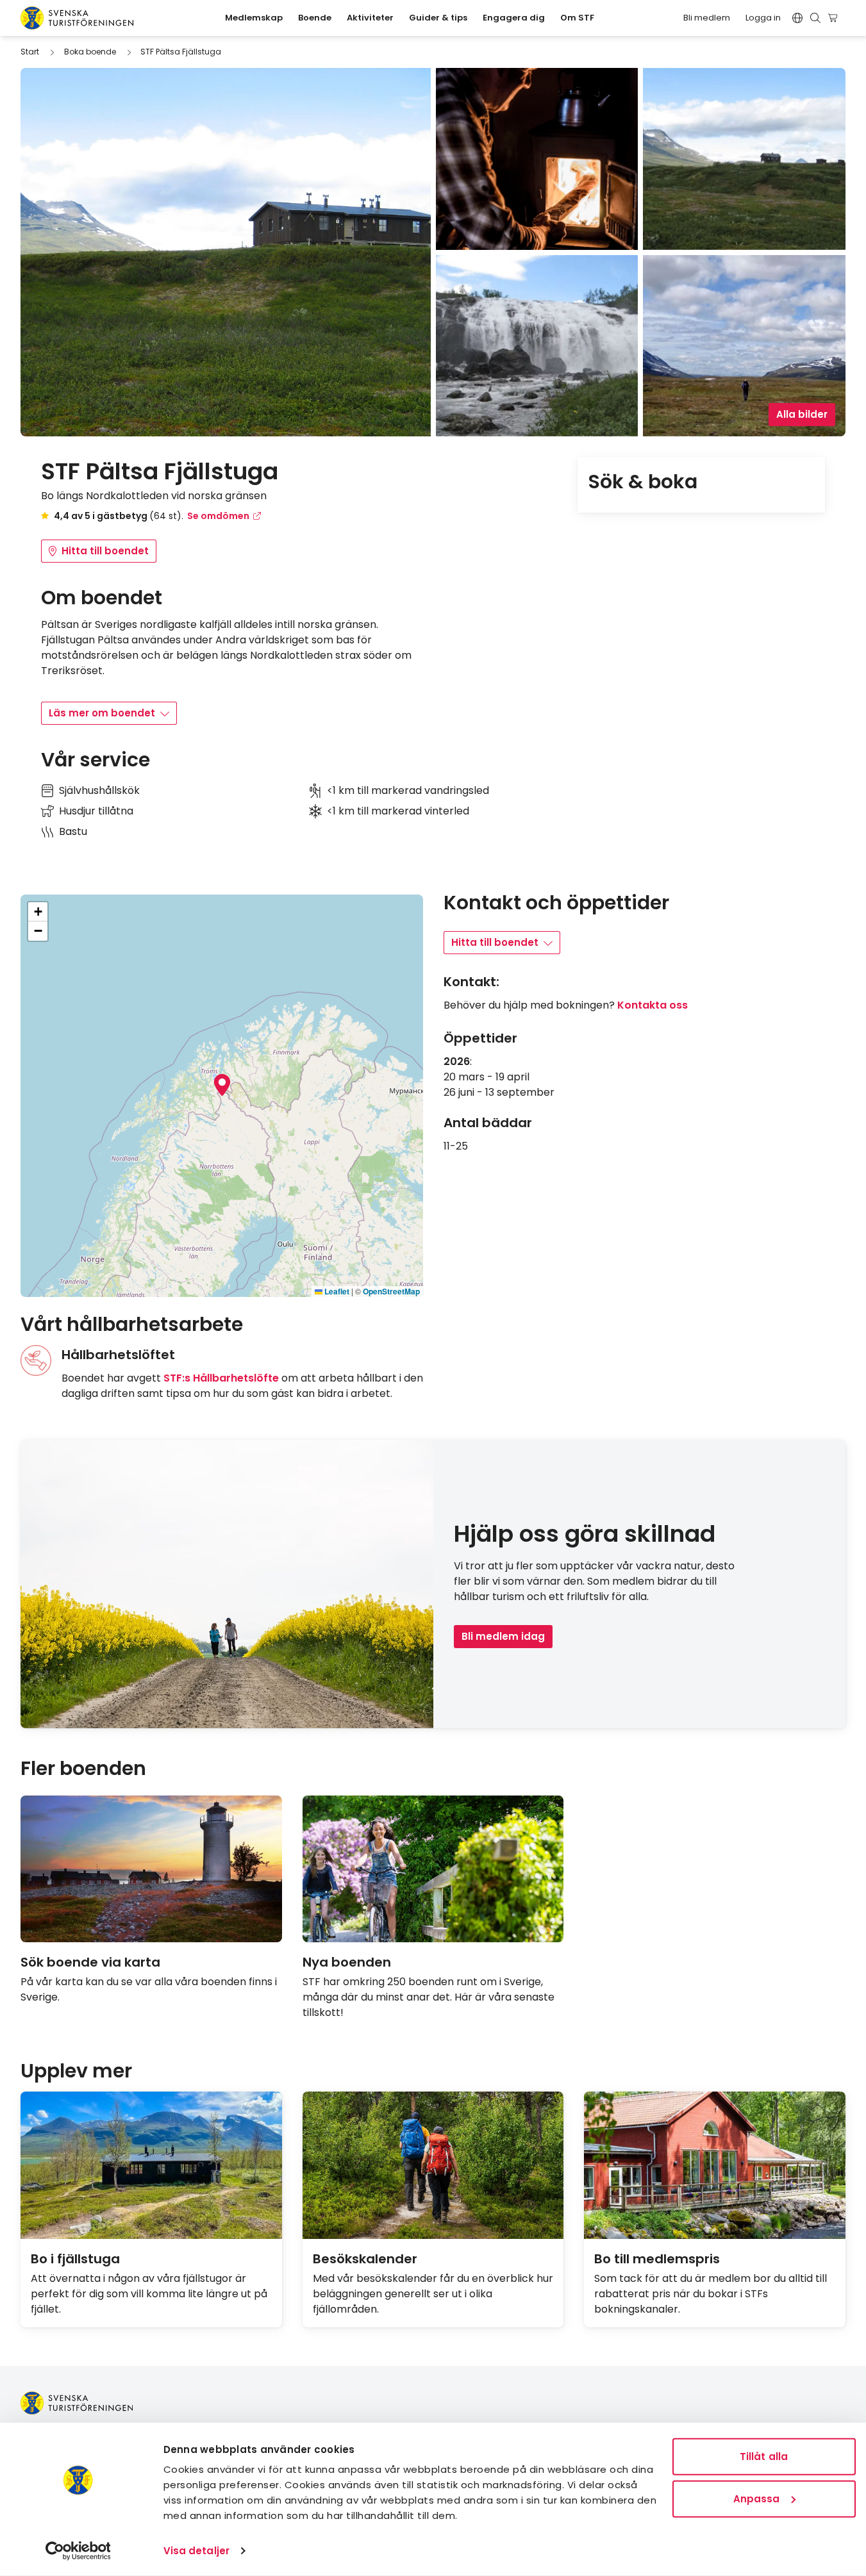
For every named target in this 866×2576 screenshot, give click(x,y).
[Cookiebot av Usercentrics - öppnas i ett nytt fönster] (78, 2551)
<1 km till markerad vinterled (398, 811)
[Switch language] (797, 18)
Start (30, 52)
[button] (222, 1085)
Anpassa (757, 2498)
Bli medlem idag (503, 1636)
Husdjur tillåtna (96, 811)
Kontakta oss (653, 1005)
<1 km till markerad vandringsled (408, 790)
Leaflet (336, 1291)
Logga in (763, 18)
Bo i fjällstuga (75, 2259)
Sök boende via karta (90, 1962)
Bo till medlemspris (657, 2259)
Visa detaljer (196, 2551)
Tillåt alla (764, 2456)
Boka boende (90, 52)
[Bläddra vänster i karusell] (820, 1770)
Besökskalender (365, 2259)
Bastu (73, 831)
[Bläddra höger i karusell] (840, 1770)
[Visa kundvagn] (835, 18)
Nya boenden (347, 1962)
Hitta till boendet (105, 551)
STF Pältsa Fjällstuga (181, 52)
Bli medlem (707, 18)
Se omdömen (218, 516)
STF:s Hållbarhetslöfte (221, 1378)
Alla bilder (802, 414)
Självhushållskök (99, 790)
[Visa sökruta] (815, 18)
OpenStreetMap (391, 1291)
